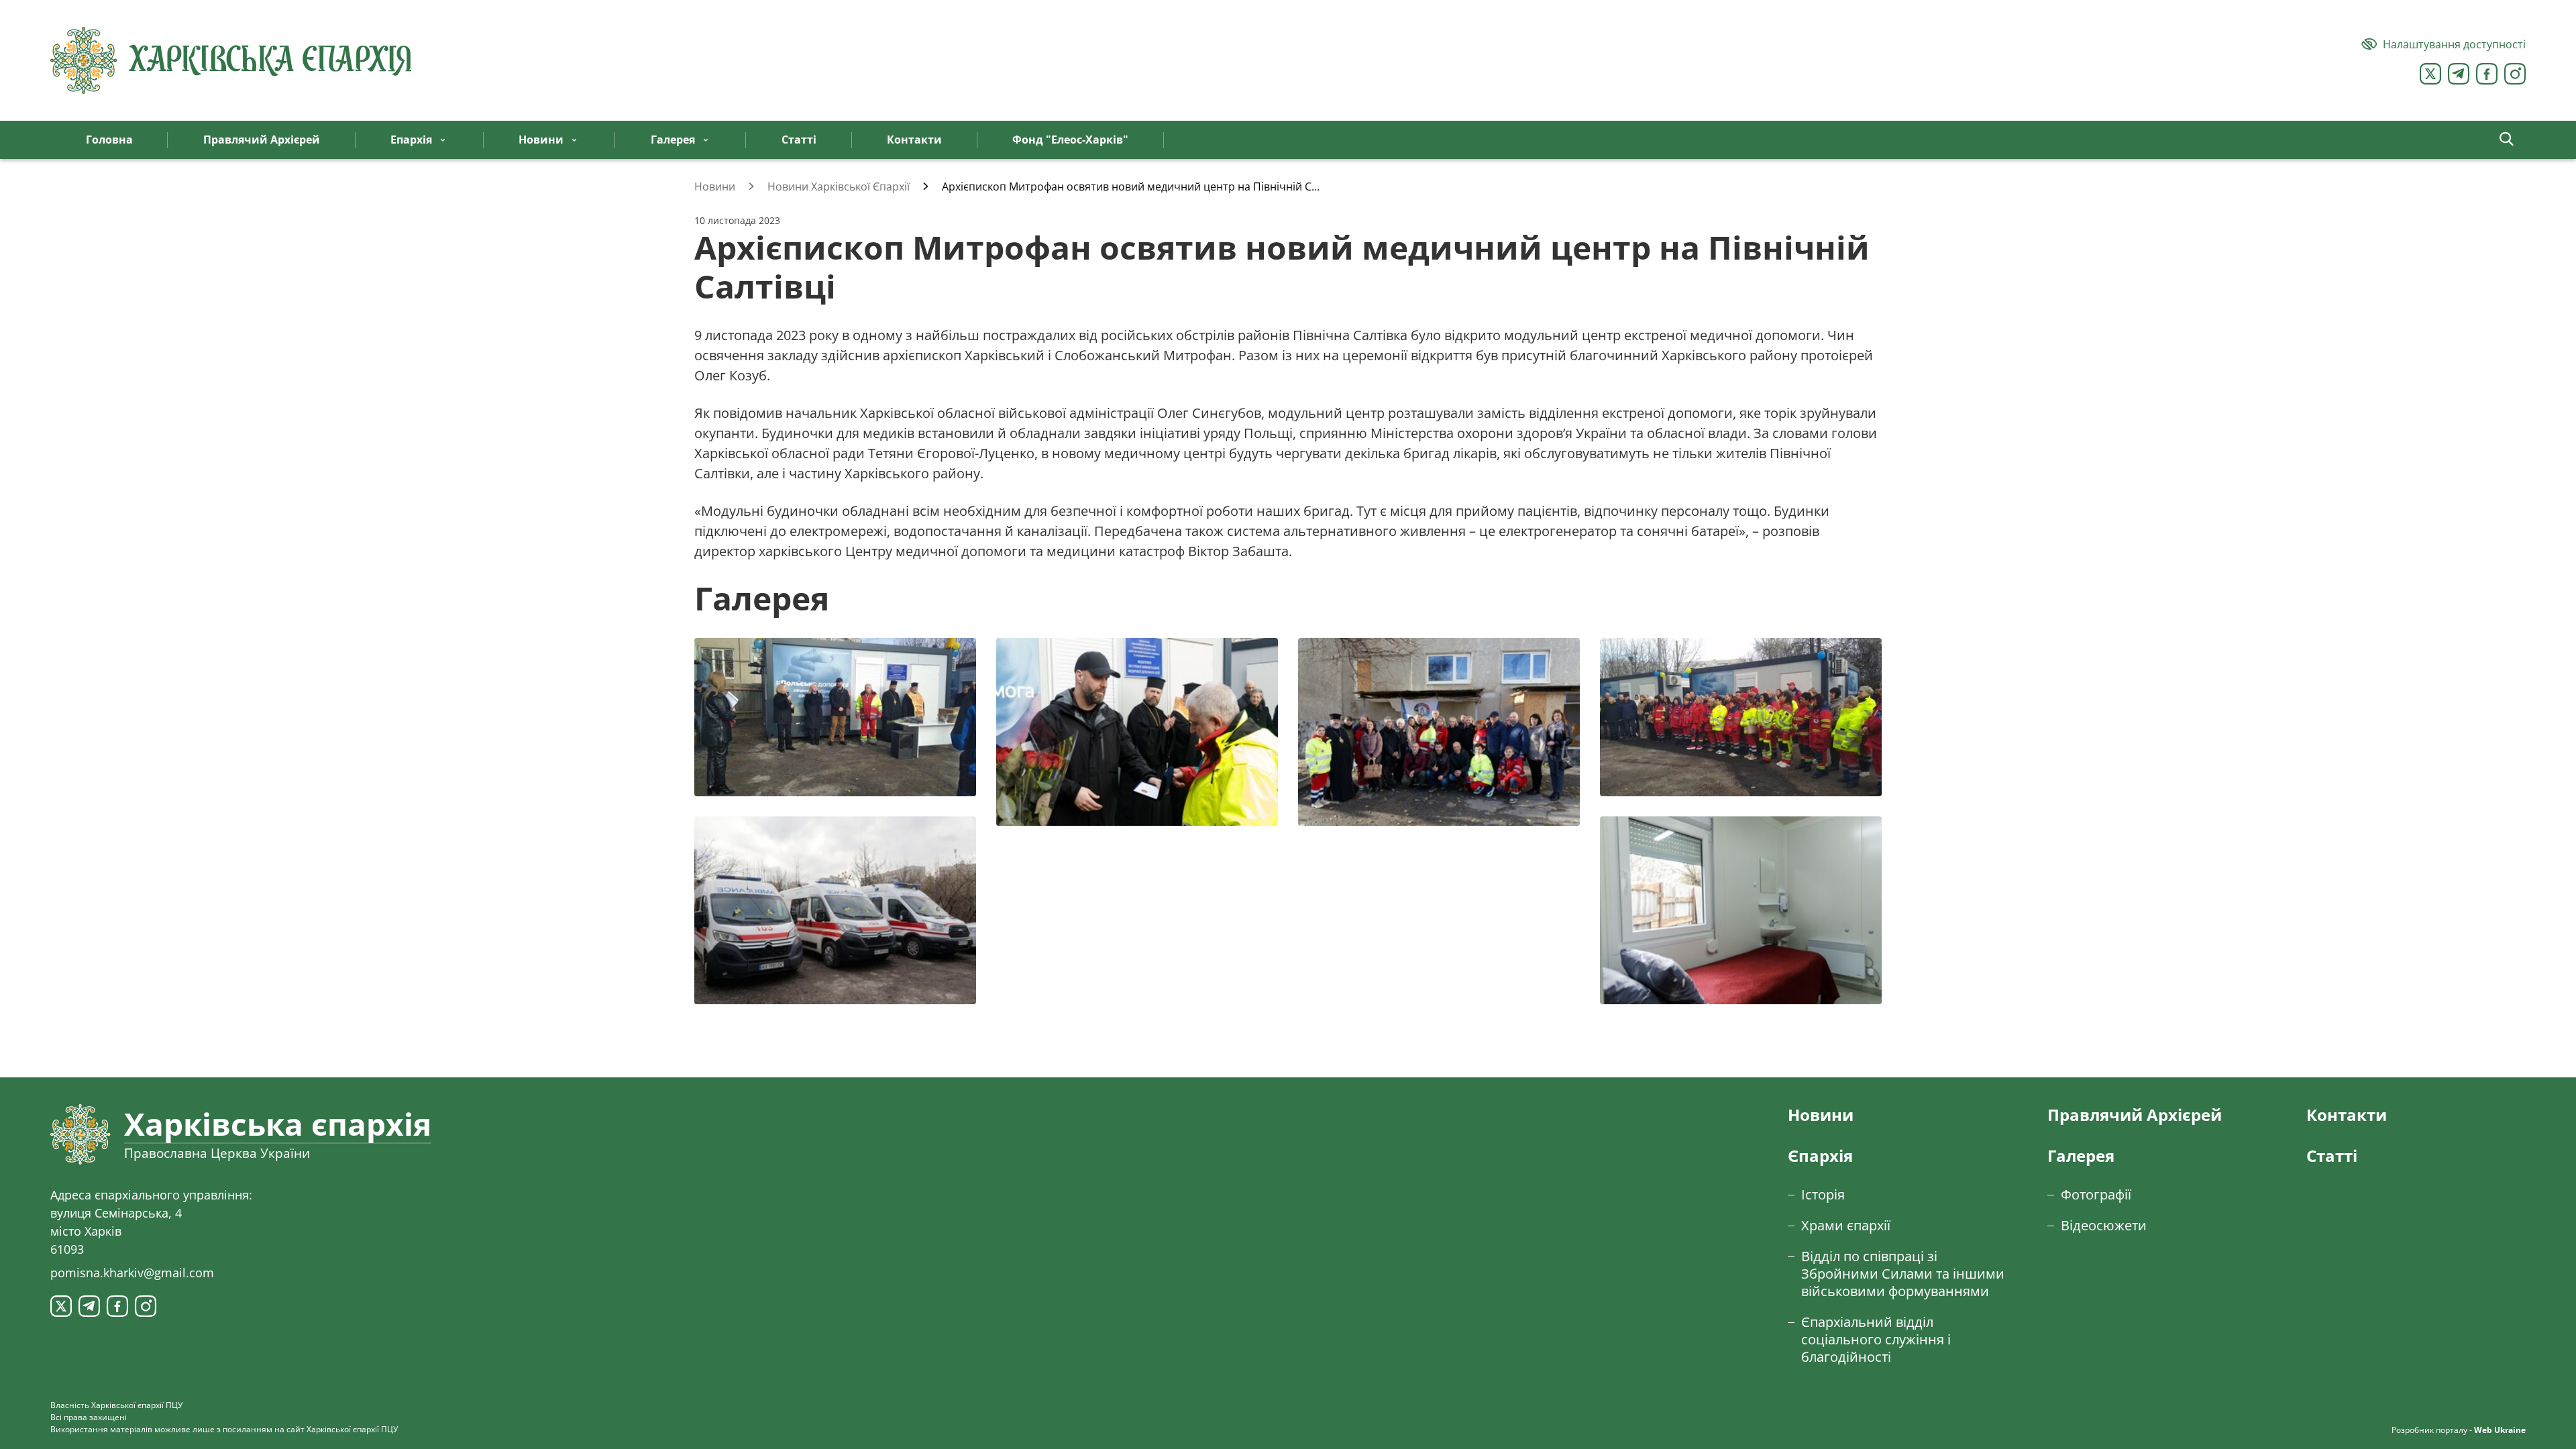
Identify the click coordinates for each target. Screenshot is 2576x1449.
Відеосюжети (2104, 1225)
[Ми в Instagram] (2515, 74)
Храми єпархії (1846, 1225)
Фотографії (2096, 1194)
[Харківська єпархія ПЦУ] (231, 60)
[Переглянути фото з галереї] (835, 717)
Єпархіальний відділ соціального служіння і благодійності (1876, 1339)
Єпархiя (1820, 1156)
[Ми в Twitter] (2430, 74)
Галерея (2081, 1156)
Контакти (2347, 1115)
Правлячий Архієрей (2135, 1115)
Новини (1821, 1115)
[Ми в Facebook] (2487, 74)
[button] (2507, 140)
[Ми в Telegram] (2459, 74)
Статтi (2332, 1156)
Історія (1823, 1194)
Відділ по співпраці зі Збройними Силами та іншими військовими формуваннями (1903, 1274)
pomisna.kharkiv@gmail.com (132, 1273)
